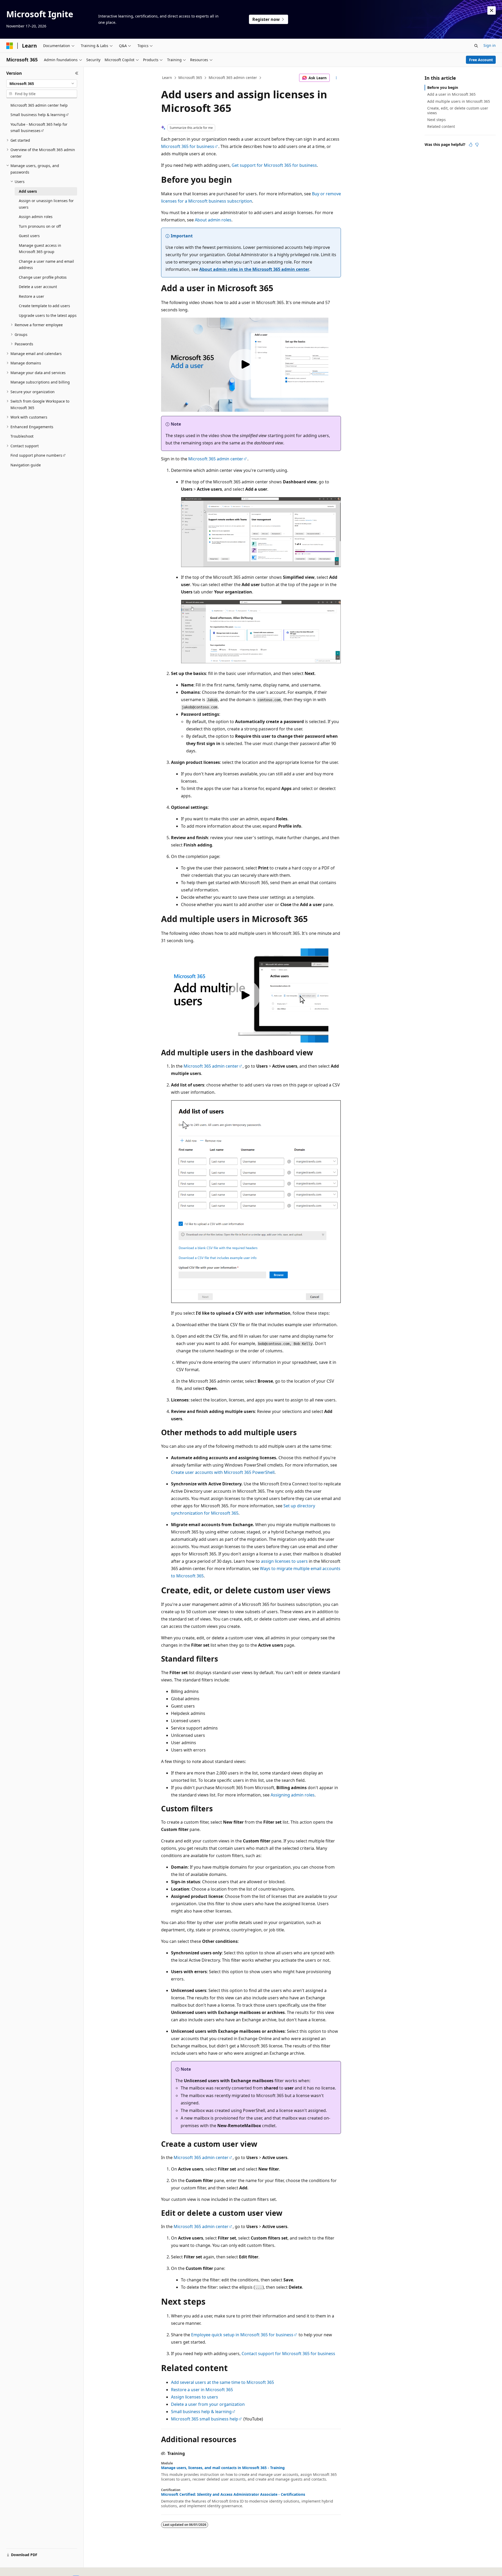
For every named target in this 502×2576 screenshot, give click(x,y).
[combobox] (42, 84)
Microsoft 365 (190, 78)
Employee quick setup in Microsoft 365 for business (242, 2335)
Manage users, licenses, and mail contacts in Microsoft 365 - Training (223, 2468)
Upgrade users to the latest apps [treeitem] (48, 315)
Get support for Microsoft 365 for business (274, 165)
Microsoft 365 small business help (205, 2419)
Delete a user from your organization (208, 2404)
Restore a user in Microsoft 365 (202, 2390)
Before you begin (443, 87)
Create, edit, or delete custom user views (458, 110)
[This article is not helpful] (477, 145)
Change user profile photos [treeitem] (43, 277)
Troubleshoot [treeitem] (22, 436)
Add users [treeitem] (28, 191)
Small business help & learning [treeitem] (38, 115)
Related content (441, 126)
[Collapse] (77, 73)
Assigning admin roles (293, 1795)
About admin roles (213, 220)
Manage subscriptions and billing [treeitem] (40, 382)
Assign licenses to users (195, 2397)
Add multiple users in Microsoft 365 (459, 101)
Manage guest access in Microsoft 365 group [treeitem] (40, 249)
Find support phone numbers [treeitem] (36, 455)
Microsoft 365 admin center (233, 78)
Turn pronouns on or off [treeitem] (40, 226)
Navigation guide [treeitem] (26, 465)
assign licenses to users (284, 1561)
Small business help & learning (201, 2412)
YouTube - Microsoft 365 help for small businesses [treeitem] (39, 128)
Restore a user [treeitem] (32, 296)
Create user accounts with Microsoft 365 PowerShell (223, 1472)
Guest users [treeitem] (29, 236)
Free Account (481, 60)
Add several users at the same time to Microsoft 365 (223, 2382)
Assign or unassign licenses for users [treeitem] (46, 204)
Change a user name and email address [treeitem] (46, 265)
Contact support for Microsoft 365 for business (288, 2354)
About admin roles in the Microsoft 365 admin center (254, 269)
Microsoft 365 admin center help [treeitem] (39, 105)
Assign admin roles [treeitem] (36, 217)
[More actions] (336, 78)
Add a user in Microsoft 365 (451, 94)
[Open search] (476, 46)
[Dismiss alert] (492, 10)
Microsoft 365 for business (188, 146)
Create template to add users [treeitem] (44, 306)
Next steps (437, 120)
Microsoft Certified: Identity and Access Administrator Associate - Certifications (233, 2494)
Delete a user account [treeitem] (38, 287)
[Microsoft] (10, 46)
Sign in (490, 45)
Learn (167, 78)
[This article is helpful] (471, 145)
